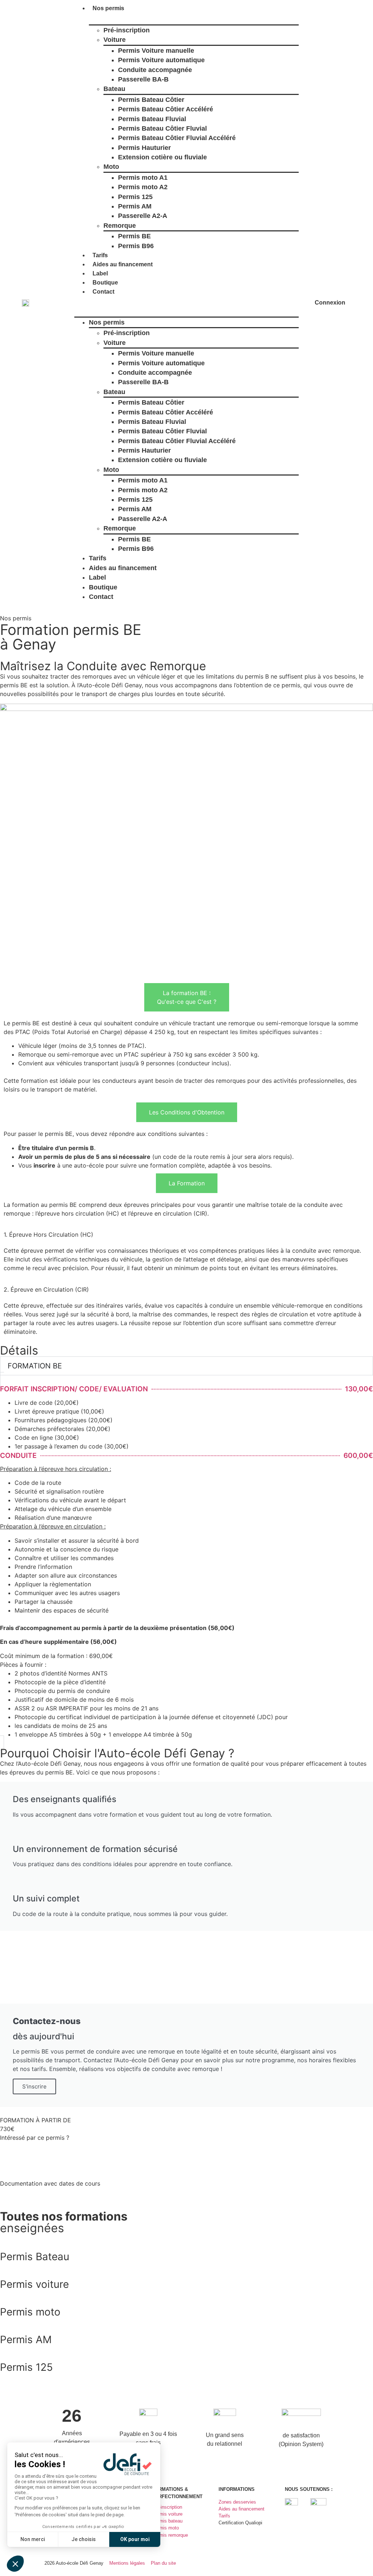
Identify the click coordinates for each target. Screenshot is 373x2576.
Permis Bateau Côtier (151, 100)
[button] (187, 301)
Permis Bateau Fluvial (152, 119)
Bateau (114, 89)
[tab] (187, 997)
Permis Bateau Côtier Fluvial (162, 128)
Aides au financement (123, 264)
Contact (103, 292)
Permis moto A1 (143, 178)
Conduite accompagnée (155, 70)
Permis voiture (34, 2284)
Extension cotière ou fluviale (162, 157)
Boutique (105, 283)
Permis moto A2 (143, 187)
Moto (111, 167)
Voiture (115, 40)
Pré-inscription (127, 30)
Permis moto (30, 2312)
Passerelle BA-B (143, 79)
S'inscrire (34, 2086)
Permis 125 (135, 197)
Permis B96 (136, 246)
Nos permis (108, 8)
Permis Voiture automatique (161, 60)
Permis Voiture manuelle (156, 51)
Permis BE (134, 236)
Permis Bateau (35, 2257)
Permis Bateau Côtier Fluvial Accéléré (177, 138)
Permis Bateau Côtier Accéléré (166, 109)
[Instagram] (331, 2562)
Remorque (120, 226)
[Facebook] (315, 2562)
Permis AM (135, 206)
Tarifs (100, 255)
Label (100, 273)
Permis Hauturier (144, 148)
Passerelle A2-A (143, 216)
